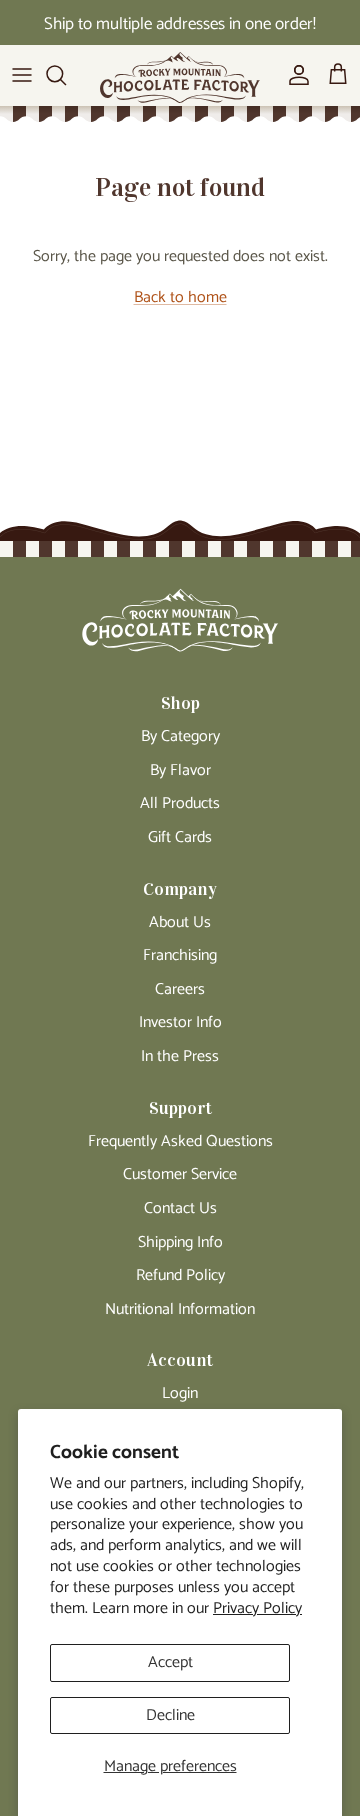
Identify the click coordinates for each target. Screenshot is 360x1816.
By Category (180, 736)
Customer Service (180, 1174)
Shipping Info (180, 1242)
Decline (170, 1715)
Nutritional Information (180, 1309)
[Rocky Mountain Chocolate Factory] (180, 83)
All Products (180, 803)
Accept (170, 1662)
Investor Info (180, 1022)
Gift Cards (180, 837)
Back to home (180, 297)
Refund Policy (180, 1275)
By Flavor (180, 770)
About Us (180, 922)
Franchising (180, 955)
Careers (180, 989)
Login (180, 1393)
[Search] (66, 75)
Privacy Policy (257, 1608)
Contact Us (180, 1208)
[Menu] (22, 75)
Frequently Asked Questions (180, 1141)
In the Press (180, 1056)
